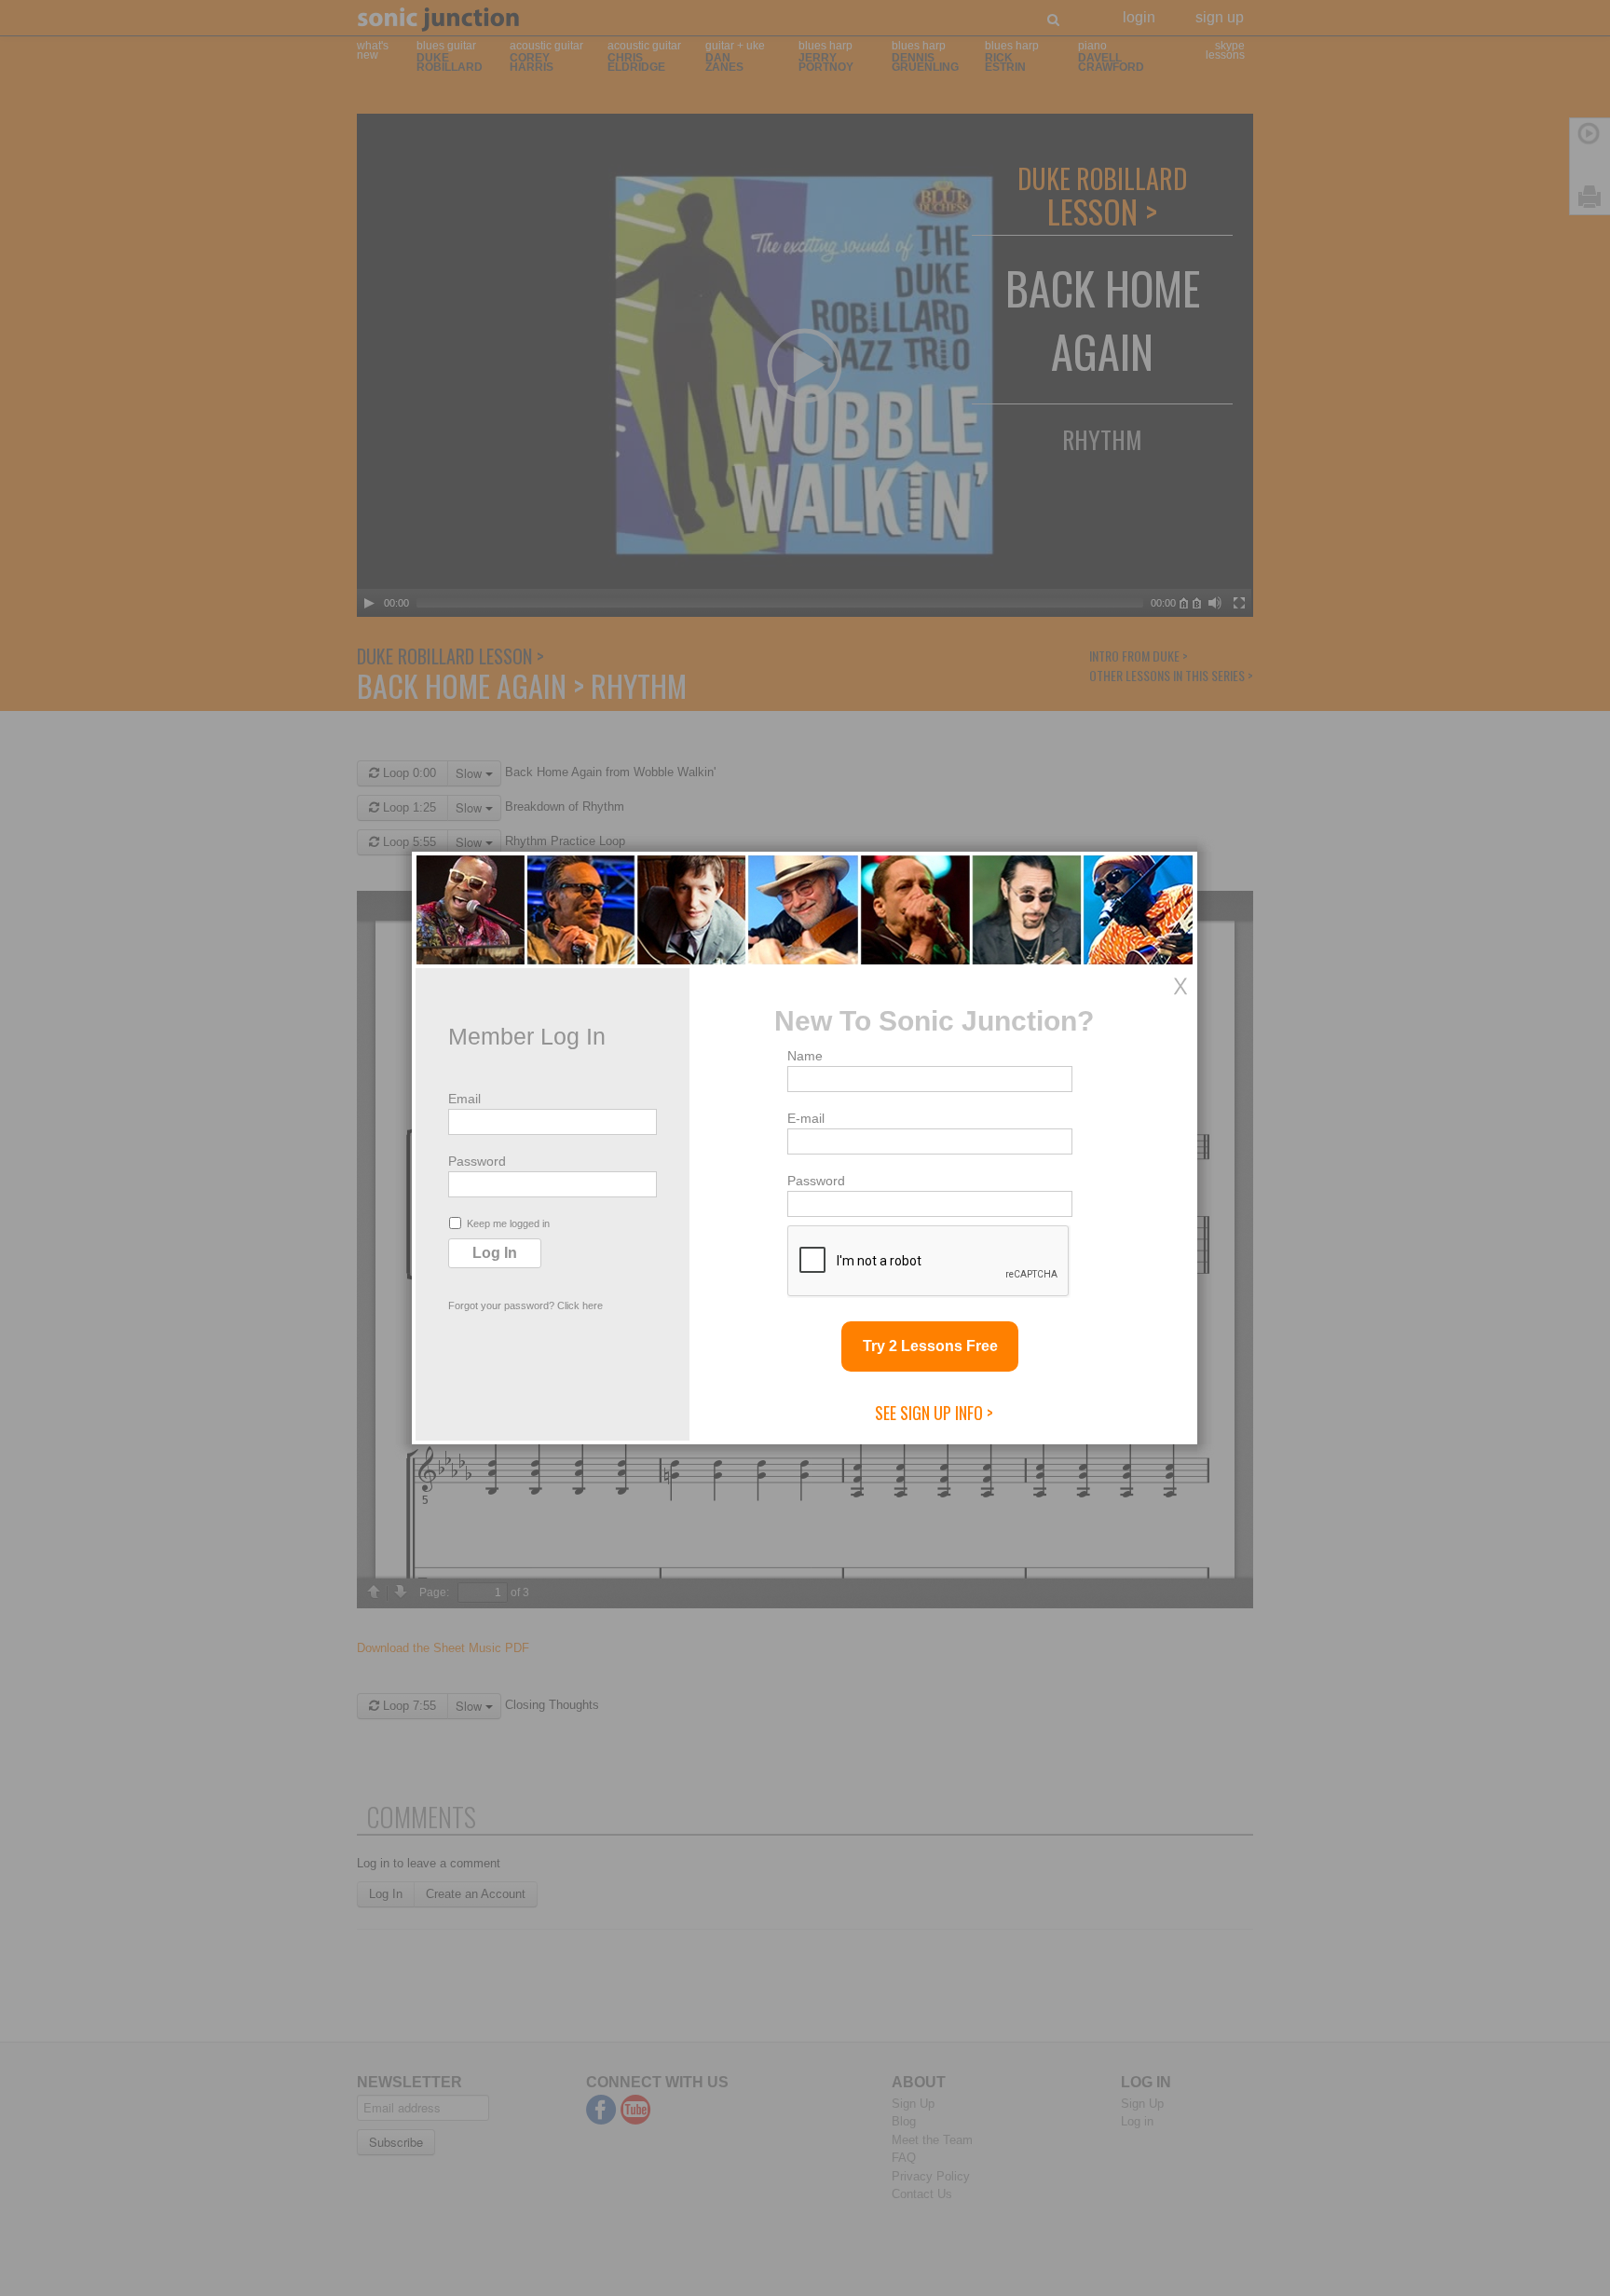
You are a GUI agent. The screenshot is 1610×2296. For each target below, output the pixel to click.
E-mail (806, 1118)
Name (805, 1056)
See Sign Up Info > (934, 1413)
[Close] (1180, 986)
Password (477, 1161)
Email (464, 1099)
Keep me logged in (508, 1223)
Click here (580, 1305)
